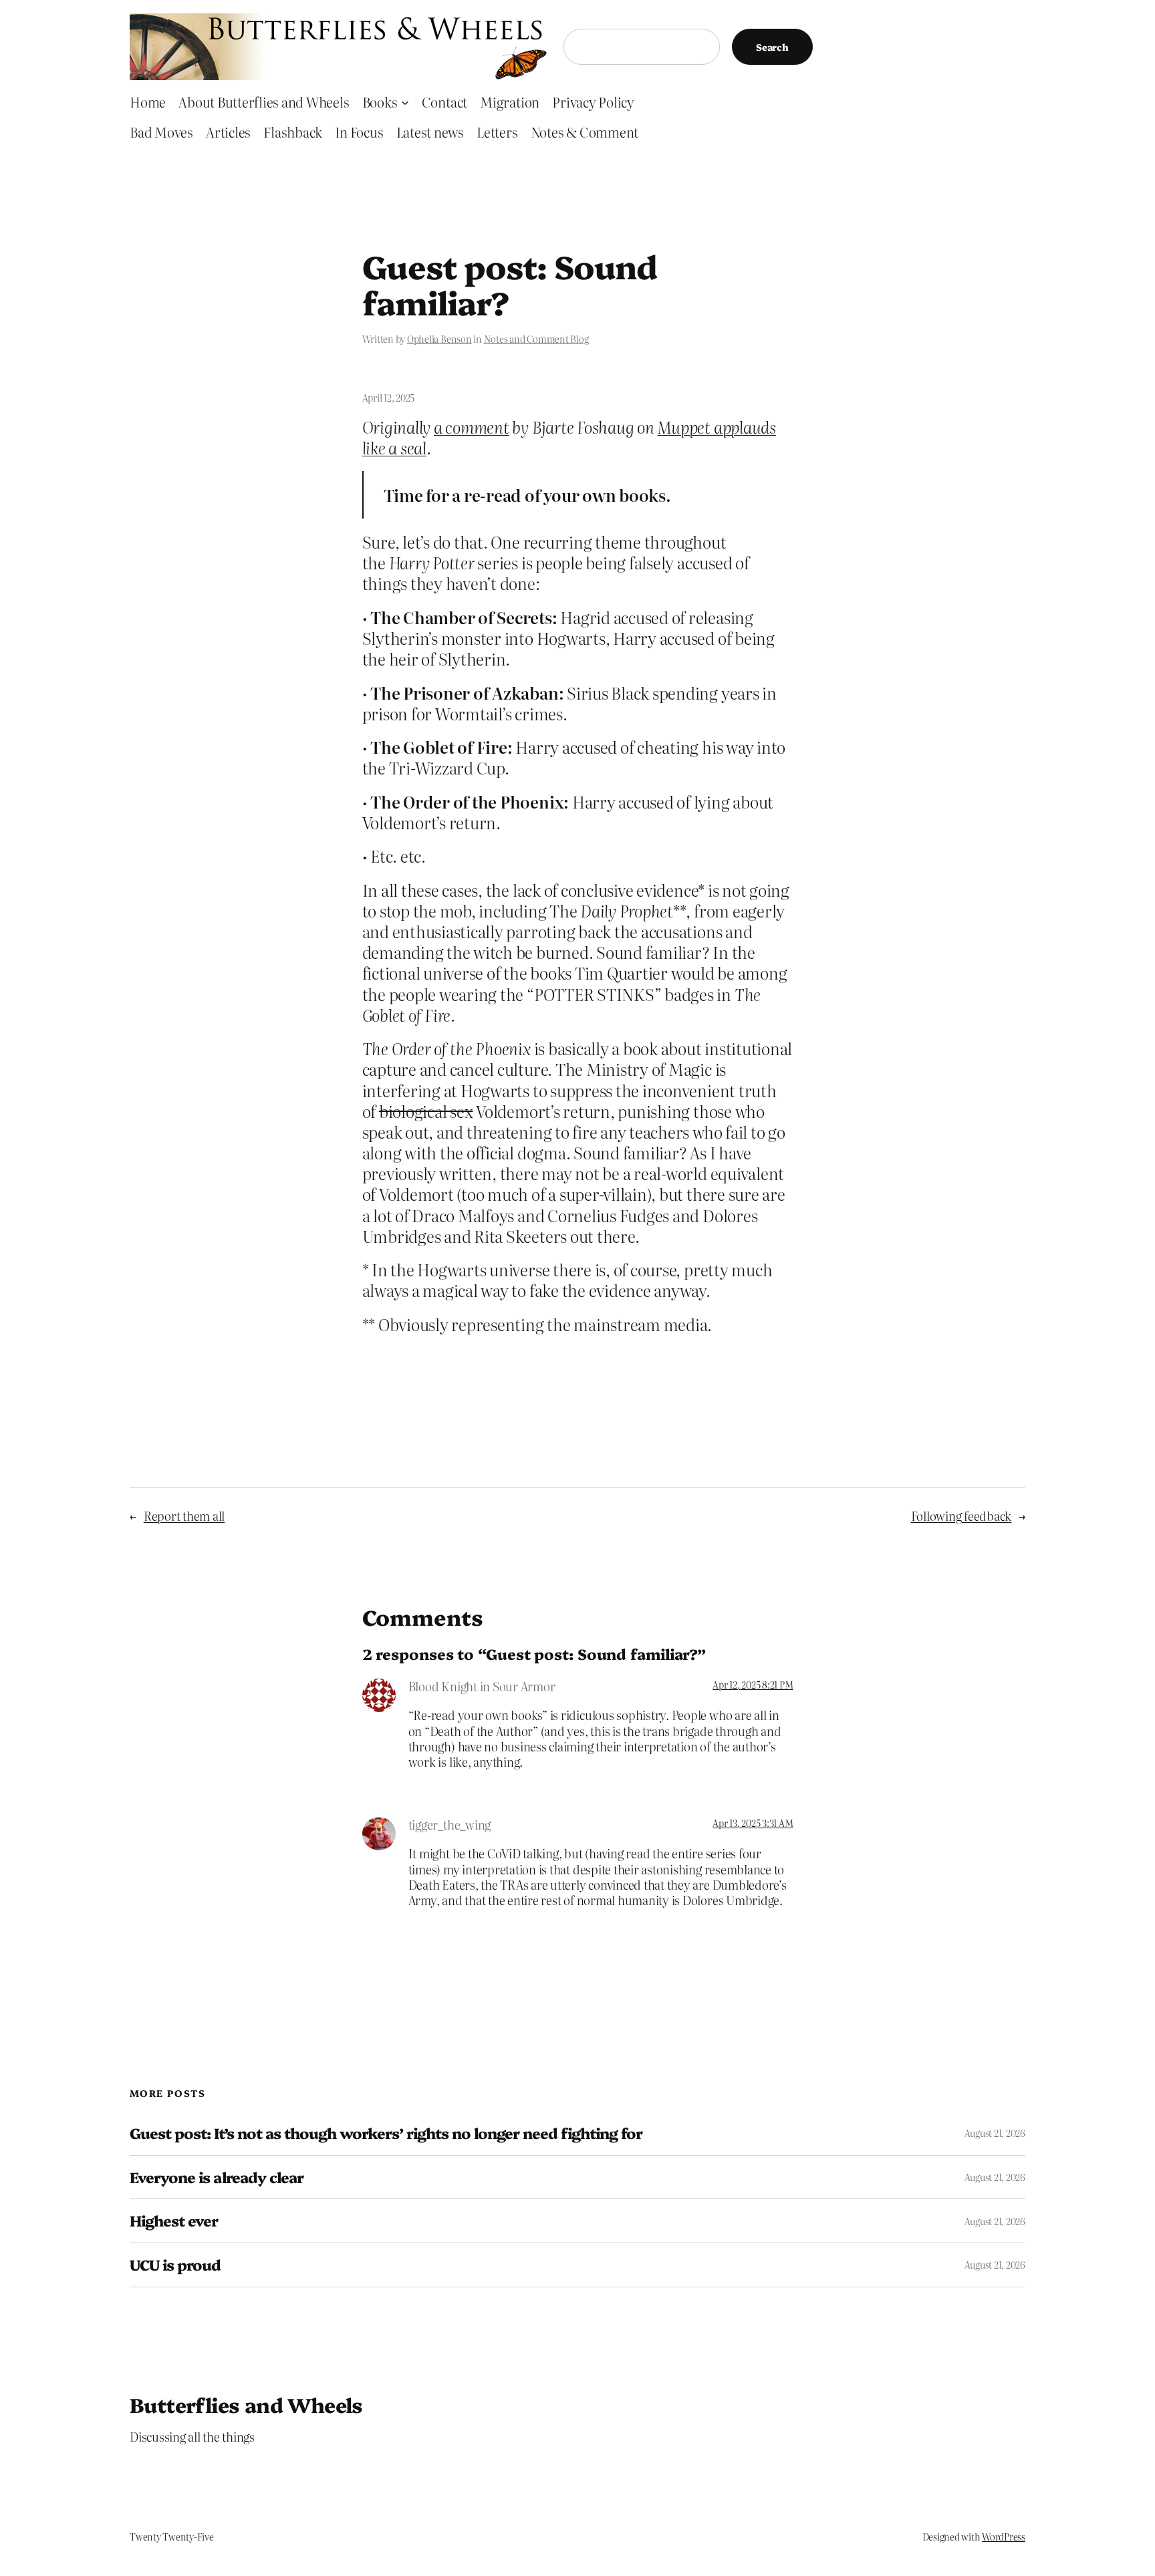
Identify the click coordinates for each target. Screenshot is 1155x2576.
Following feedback (961, 1516)
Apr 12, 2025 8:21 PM (753, 1685)
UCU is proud (175, 2265)
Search (772, 47)
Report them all (184, 1516)
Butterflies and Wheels (246, 2404)
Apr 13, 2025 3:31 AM (753, 1823)
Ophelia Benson (439, 339)
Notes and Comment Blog (536, 339)
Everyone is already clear (217, 2177)
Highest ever (174, 2221)
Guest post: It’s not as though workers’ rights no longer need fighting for (386, 2133)
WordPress (1004, 2537)
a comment (472, 427)
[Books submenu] (405, 102)
